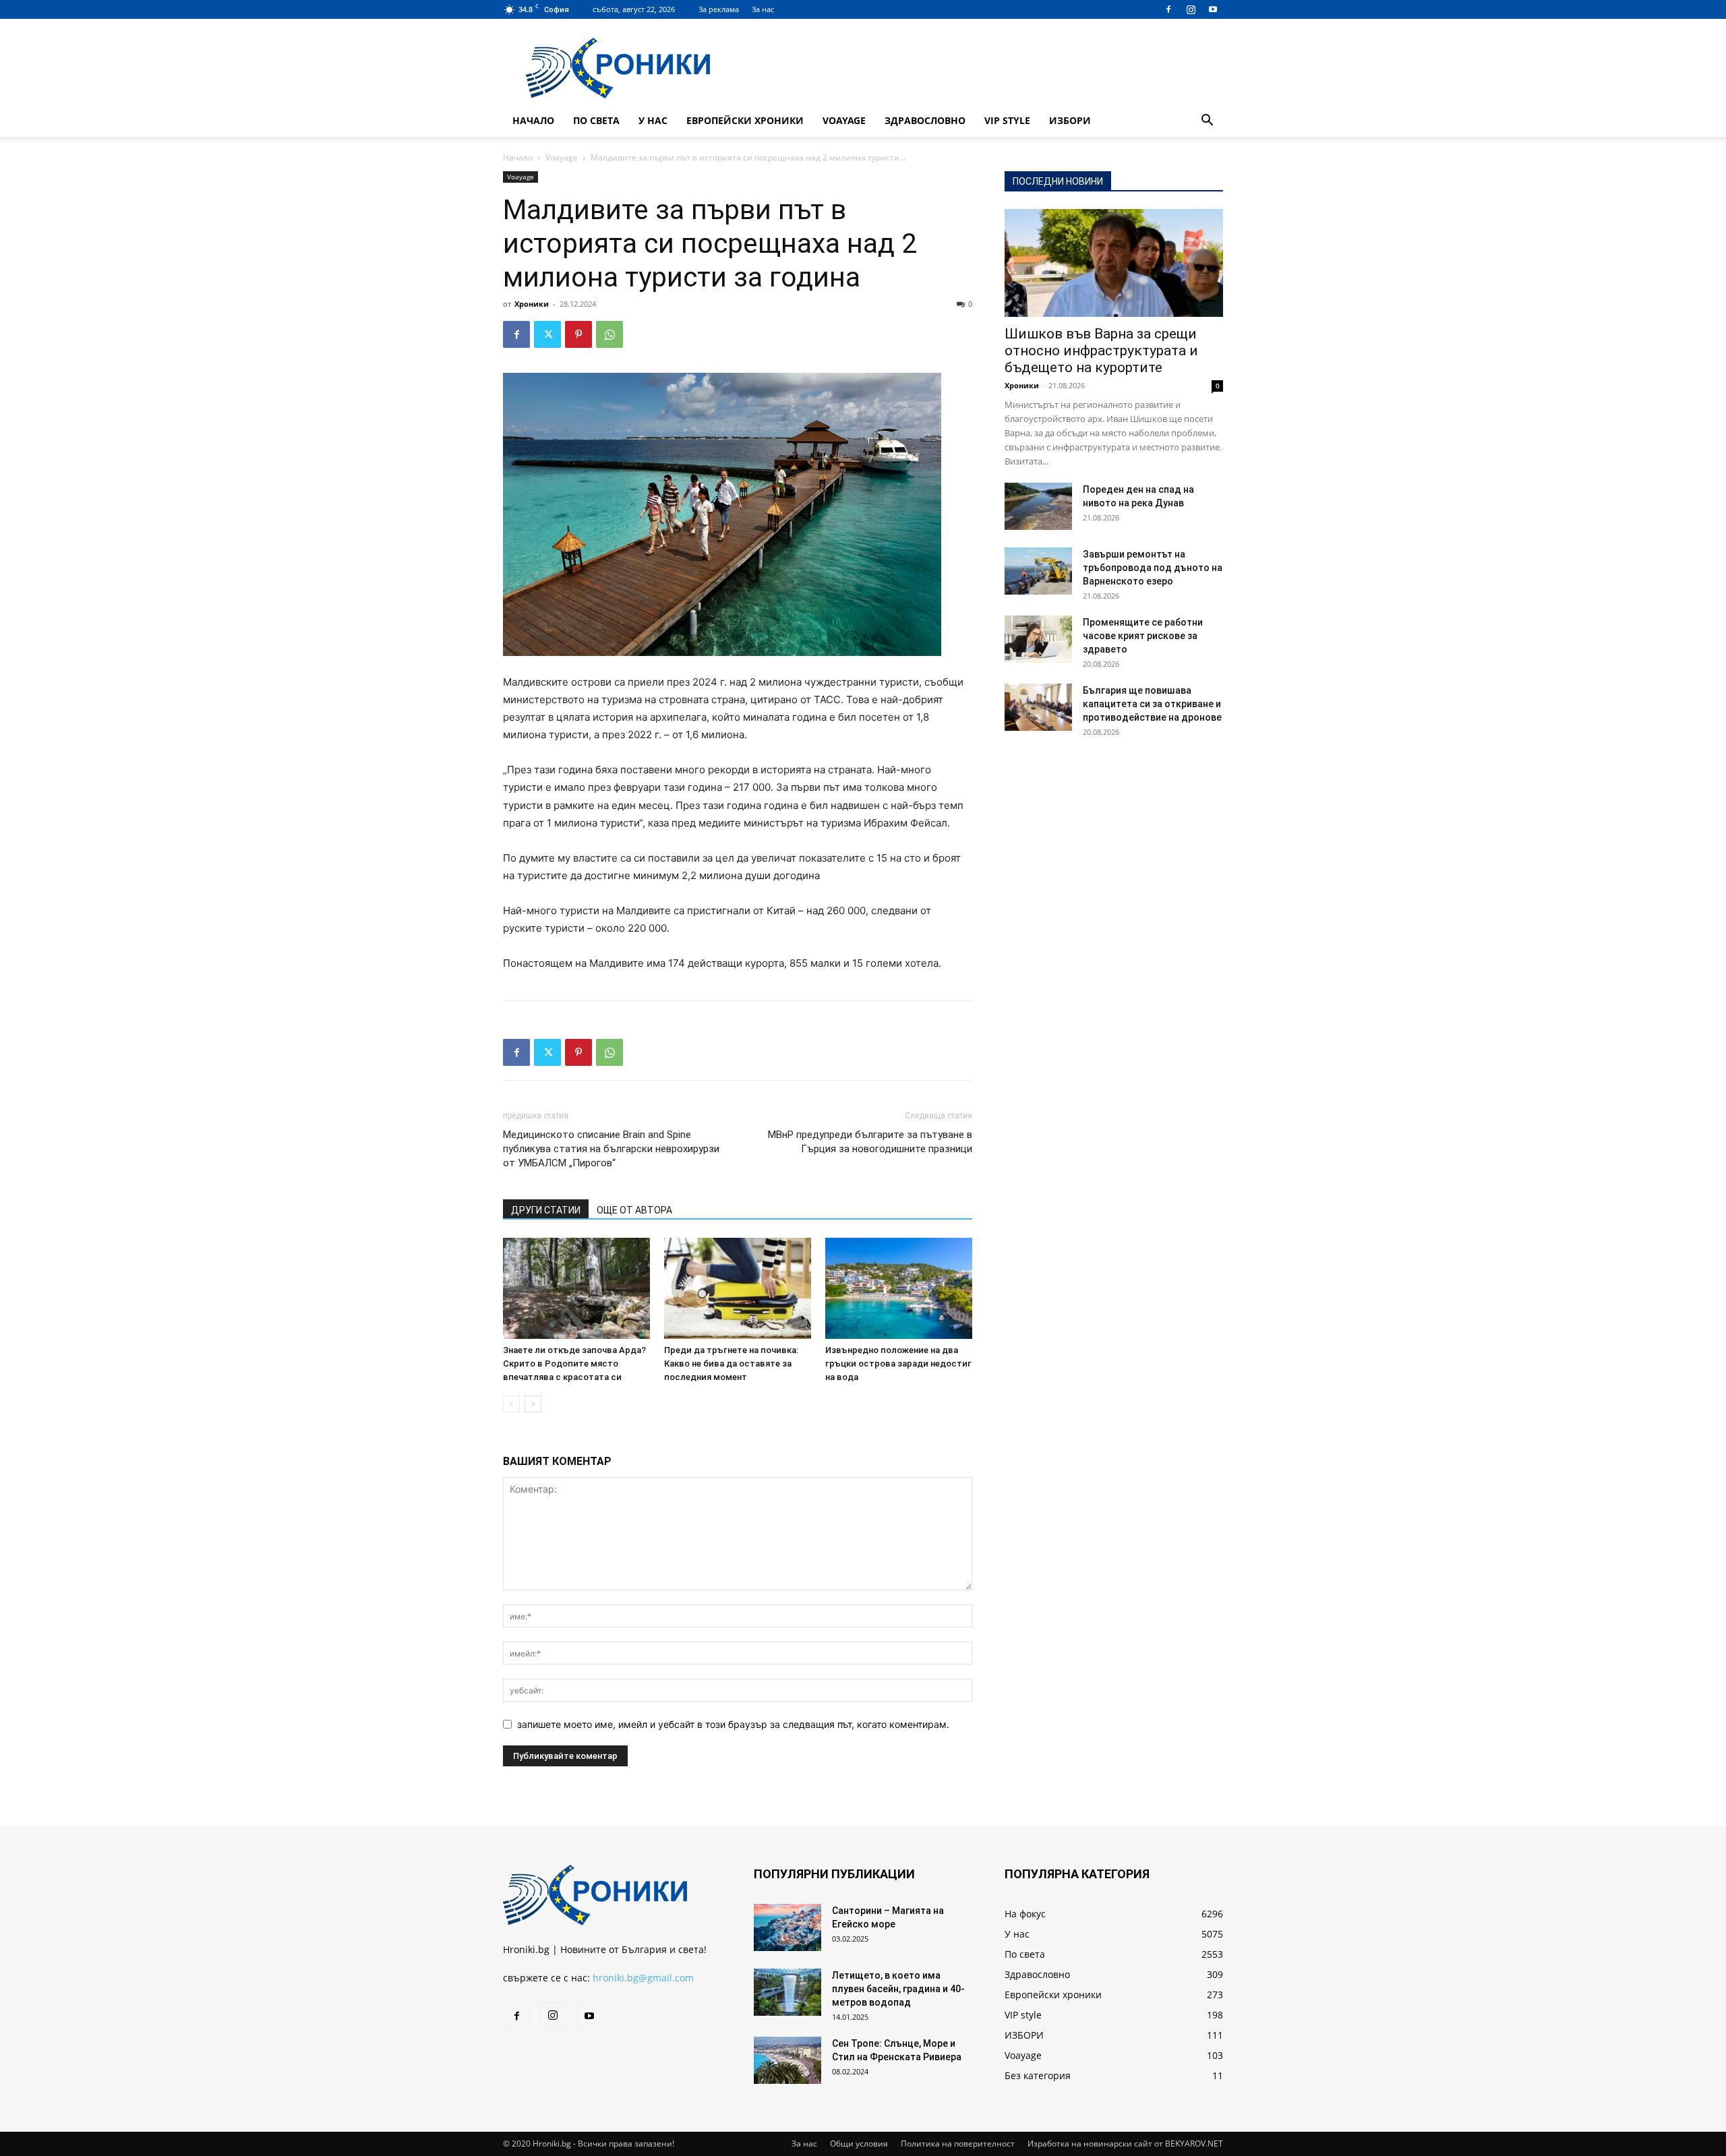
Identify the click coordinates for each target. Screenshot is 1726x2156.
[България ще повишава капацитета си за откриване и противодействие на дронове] (1038, 707)
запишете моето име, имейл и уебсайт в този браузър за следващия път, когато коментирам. (733, 1724)
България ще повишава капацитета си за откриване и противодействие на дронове (1152, 704)
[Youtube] (1213, 9)
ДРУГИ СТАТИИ (546, 1210)
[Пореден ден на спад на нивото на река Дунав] (1038, 506)
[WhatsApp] (609, 334)
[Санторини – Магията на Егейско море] (787, 1927)
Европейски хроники (745, 120)
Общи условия (859, 2144)
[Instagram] (1191, 9)
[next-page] (533, 1404)
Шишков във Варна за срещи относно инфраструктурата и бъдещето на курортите (1101, 351)
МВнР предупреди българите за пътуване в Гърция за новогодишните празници (870, 1142)
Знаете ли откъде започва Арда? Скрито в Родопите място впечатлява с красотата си (574, 1364)
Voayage (844, 120)
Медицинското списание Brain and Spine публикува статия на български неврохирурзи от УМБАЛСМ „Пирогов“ (611, 1149)
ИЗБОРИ (1070, 120)
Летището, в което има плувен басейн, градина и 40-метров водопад (898, 1989)
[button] (1207, 122)
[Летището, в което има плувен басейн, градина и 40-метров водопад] (787, 1992)
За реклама (719, 9)
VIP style (1007, 120)
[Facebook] (1168, 9)
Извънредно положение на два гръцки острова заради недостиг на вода (898, 1364)
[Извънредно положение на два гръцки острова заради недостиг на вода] (899, 1288)
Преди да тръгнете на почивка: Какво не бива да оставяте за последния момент (731, 1364)
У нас (653, 120)
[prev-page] (511, 1404)
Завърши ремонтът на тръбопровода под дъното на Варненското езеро (1153, 568)
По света (596, 120)
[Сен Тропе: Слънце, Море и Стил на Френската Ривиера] (787, 2060)
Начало (533, 120)
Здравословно (925, 120)
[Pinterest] (578, 334)
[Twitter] (547, 334)
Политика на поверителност (958, 2144)
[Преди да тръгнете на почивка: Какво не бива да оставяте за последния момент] (738, 1288)
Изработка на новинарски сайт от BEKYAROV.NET (1125, 2144)
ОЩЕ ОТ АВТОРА (634, 1210)
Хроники (532, 304)
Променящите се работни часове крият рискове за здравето (1143, 636)
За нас (763, 9)
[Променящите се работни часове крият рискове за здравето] (1038, 639)
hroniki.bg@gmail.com (643, 1978)
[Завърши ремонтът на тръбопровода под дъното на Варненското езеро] (1038, 571)
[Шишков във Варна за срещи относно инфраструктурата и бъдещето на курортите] (1114, 263)
